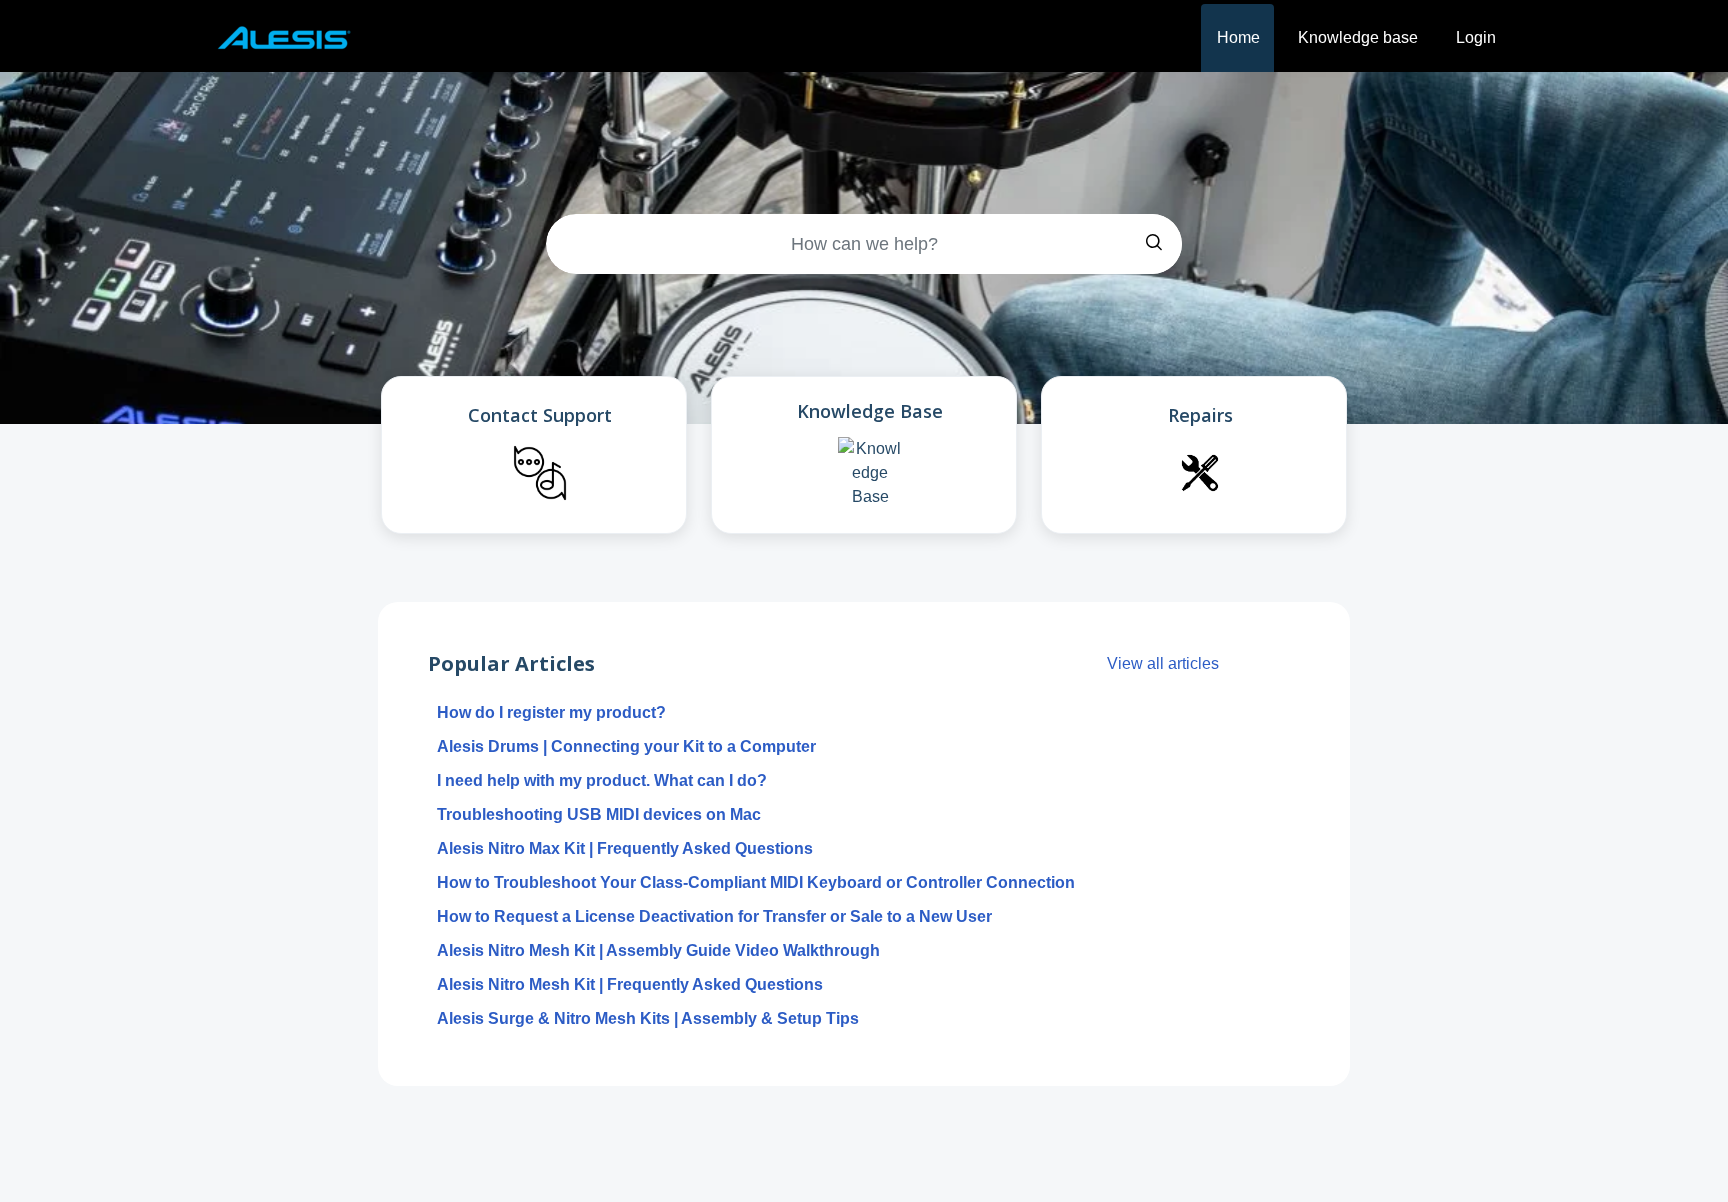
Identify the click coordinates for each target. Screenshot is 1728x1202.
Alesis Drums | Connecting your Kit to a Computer (626, 746)
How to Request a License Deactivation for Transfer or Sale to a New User (714, 916)
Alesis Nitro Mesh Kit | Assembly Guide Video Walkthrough (658, 950)
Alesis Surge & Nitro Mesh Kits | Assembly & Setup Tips (648, 1018)
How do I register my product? (551, 712)
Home (1238, 37)
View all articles (1163, 663)
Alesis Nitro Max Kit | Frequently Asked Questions (625, 848)
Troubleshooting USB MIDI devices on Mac (599, 814)
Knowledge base (1358, 37)
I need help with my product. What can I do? (602, 780)
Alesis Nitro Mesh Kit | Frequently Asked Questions (630, 984)
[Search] (1154, 244)
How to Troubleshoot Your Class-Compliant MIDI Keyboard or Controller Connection (756, 882)
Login (1476, 37)
